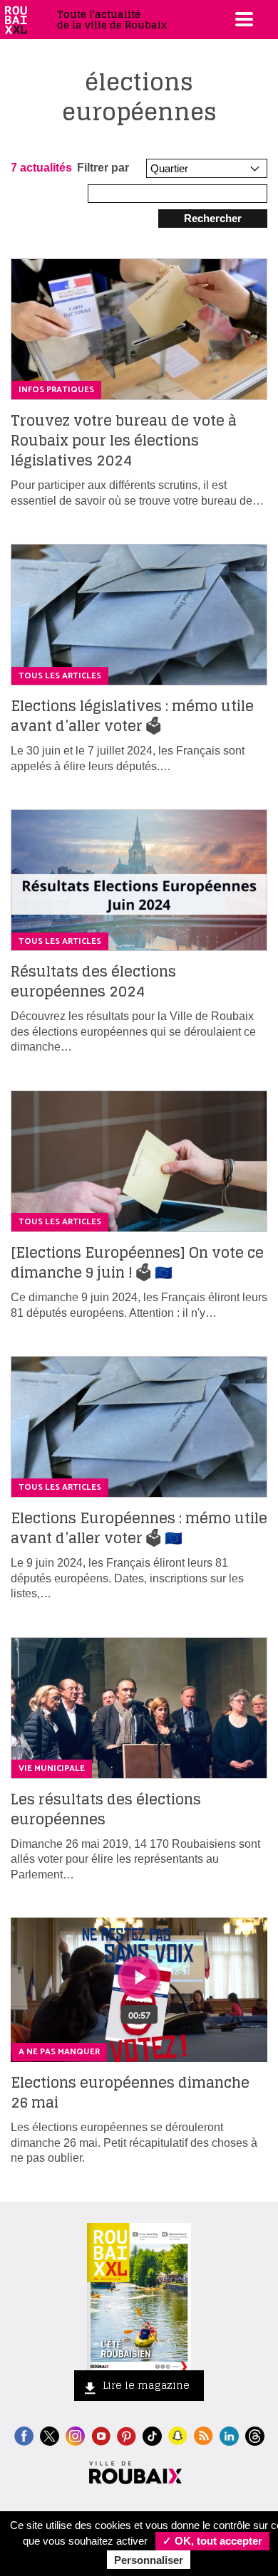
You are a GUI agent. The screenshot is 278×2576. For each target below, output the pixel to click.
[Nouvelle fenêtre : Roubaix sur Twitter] (50, 2435)
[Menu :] (242, 19)
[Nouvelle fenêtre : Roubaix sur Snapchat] (178, 2435)
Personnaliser (149, 2560)
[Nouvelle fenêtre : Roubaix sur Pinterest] (127, 2435)
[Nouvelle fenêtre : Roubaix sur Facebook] (24, 2435)
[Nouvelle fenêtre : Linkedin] (229, 2435)
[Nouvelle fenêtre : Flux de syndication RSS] (204, 2435)
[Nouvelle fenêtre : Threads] (255, 2435)
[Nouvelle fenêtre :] (101, 2435)
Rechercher (213, 218)
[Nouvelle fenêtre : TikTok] (152, 2435)
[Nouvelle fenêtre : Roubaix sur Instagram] (75, 2435)
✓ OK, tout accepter (212, 2541)
